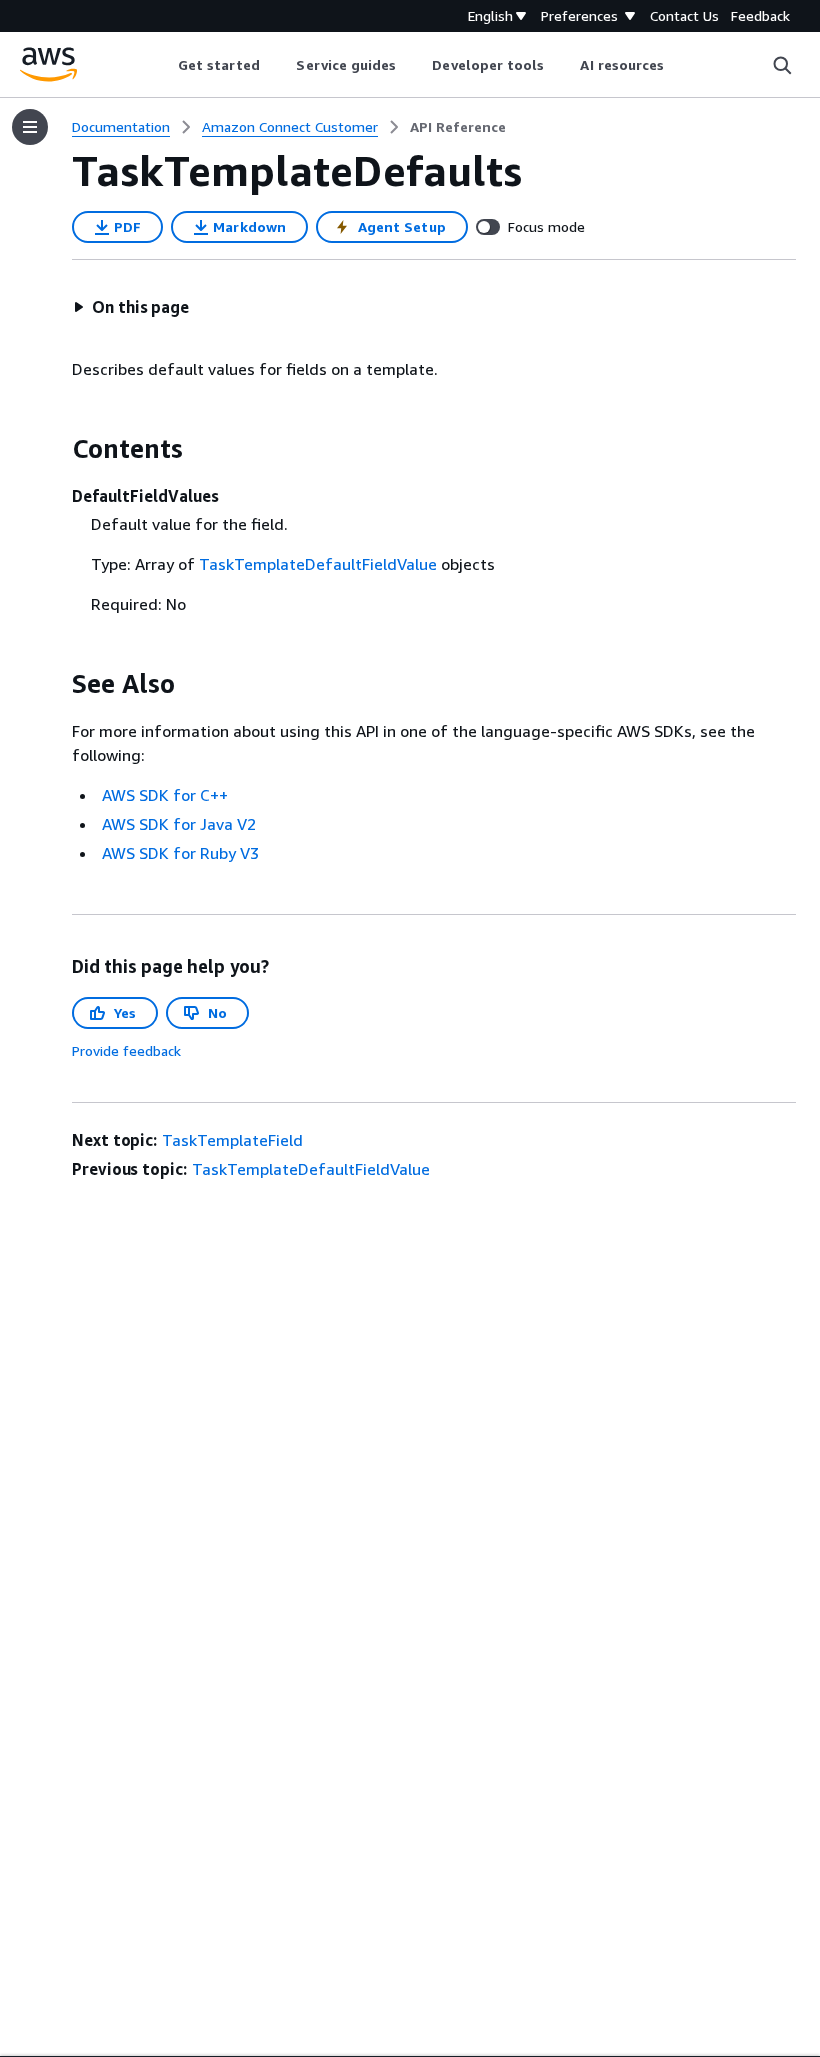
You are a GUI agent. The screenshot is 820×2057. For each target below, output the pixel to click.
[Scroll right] (679, 65)
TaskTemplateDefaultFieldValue (318, 564)
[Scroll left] (162, 65)
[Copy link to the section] (56, 449)
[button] (131, 307)
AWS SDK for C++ (165, 795)
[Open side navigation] (30, 127)
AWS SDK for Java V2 (179, 824)
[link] (458, 127)
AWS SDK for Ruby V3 (180, 853)
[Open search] (782, 65)
